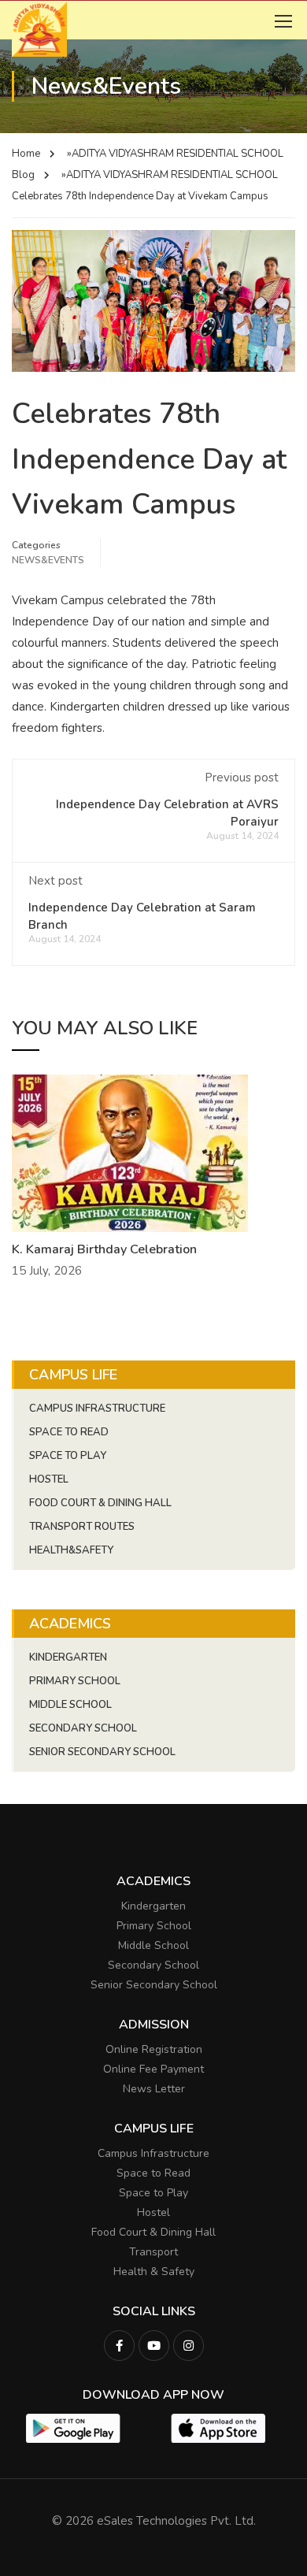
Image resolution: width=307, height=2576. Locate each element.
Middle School (70, 1705)
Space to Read (153, 2173)
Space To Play (68, 1456)
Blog (23, 175)
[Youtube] (154, 2346)
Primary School (75, 1681)
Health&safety (71, 1550)
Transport (153, 2252)
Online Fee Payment (153, 2069)
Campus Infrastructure (97, 1409)
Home (26, 154)
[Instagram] (189, 2346)
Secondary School (83, 1728)
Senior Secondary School (102, 1752)
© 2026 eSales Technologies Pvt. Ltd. (154, 2521)
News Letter (154, 2089)
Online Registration (154, 2049)
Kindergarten (68, 1657)
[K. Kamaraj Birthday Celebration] (130, 1153)
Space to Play (153, 2193)
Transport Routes (82, 1527)
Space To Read (69, 1432)
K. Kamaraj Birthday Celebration (104, 1249)
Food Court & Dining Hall (100, 1503)
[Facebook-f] (119, 2346)
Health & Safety (154, 2272)
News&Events (48, 560)
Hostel (49, 1479)
